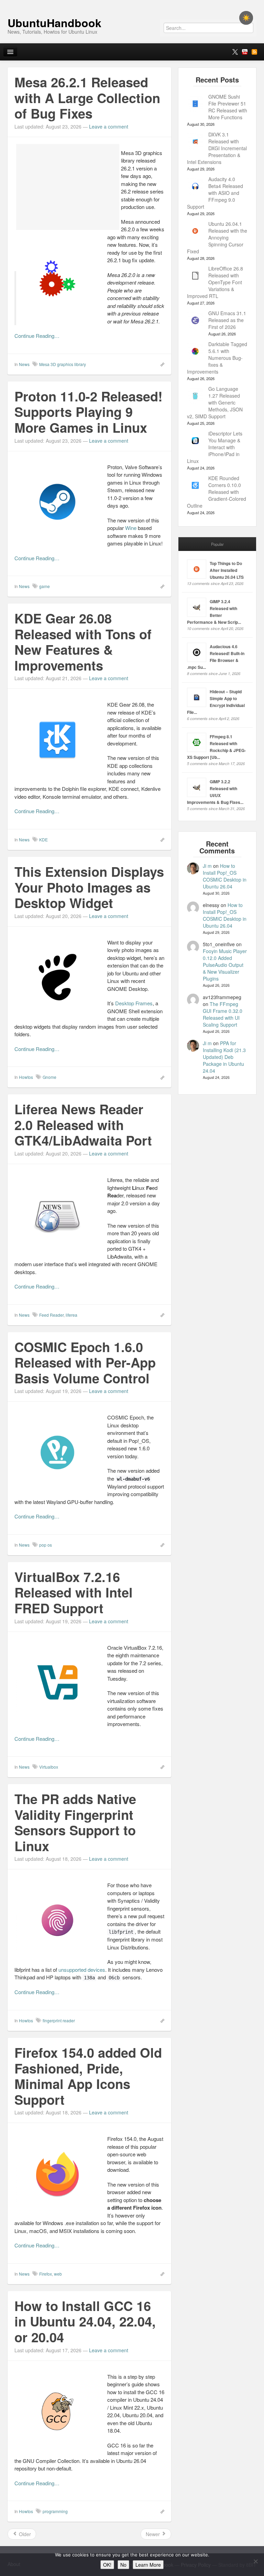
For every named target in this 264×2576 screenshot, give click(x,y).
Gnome (49, 1077)
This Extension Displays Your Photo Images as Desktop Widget (89, 887)
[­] (132, 3)
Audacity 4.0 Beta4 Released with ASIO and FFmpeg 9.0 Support (215, 193)
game (45, 586)
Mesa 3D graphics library (63, 364)
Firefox (46, 2274)
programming (55, 2511)
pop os (46, 1545)
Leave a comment (109, 126)
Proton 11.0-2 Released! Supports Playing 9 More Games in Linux (89, 412)
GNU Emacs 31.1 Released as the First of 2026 (227, 320)
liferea (71, 1315)
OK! (107, 2565)
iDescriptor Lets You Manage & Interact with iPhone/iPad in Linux (215, 447)
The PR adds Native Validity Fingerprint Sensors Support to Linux (75, 1822)
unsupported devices (82, 1970)
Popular (217, 544)
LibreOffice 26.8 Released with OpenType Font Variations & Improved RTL (215, 282)
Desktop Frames (134, 1003)
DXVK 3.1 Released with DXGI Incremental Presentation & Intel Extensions (217, 148)
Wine (131, 528)
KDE (43, 839)
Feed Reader (51, 1315)
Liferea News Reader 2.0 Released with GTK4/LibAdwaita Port (83, 1125)
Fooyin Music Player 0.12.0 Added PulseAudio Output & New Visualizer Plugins (225, 965)
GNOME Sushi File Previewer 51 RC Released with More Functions (228, 107)
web (58, 2274)
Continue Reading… (37, 336)
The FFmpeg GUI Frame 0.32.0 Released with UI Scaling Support (223, 1014)
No (123, 2565)
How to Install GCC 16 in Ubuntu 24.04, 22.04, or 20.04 (85, 2321)
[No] (255, 2561)
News (24, 364)
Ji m (207, 866)
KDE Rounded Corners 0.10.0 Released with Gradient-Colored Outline (217, 492)
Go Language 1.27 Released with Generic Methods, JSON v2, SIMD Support (215, 402)
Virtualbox (49, 1767)
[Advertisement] (68, 187)
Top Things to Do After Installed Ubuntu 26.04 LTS (227, 570)
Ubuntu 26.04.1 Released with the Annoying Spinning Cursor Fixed (217, 237)
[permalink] (160, 364)
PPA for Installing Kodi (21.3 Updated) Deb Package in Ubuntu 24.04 (224, 1057)
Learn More (148, 2565)
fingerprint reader (59, 2020)
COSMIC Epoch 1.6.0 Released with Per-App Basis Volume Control (85, 1362)
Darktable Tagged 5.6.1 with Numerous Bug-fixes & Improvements (217, 358)
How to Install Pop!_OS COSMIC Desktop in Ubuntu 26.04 (225, 876)
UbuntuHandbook (54, 23)
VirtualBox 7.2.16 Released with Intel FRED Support (74, 1592)
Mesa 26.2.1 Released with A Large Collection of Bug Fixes (87, 98)
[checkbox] (246, 18)
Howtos (26, 1077)
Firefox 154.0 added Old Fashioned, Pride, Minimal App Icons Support (88, 2076)
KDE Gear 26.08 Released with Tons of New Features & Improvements (83, 642)
